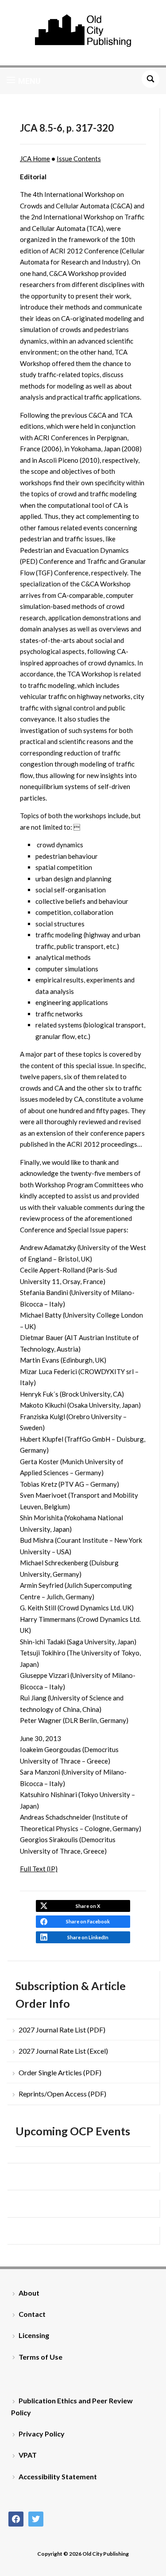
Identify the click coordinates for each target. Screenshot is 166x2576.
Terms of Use (41, 2357)
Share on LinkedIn (88, 1937)
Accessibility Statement (58, 2476)
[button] (24, 81)
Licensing (34, 2335)
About (29, 2293)
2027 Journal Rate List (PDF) (62, 2030)
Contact (32, 2314)
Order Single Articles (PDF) (60, 2072)
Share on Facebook (88, 1921)
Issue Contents (79, 159)
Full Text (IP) (39, 1869)
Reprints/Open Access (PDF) (62, 2094)
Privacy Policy (42, 2434)
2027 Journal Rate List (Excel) (63, 2051)
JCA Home (35, 159)
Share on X (88, 1906)
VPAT (28, 2455)
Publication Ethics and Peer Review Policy (72, 2406)
